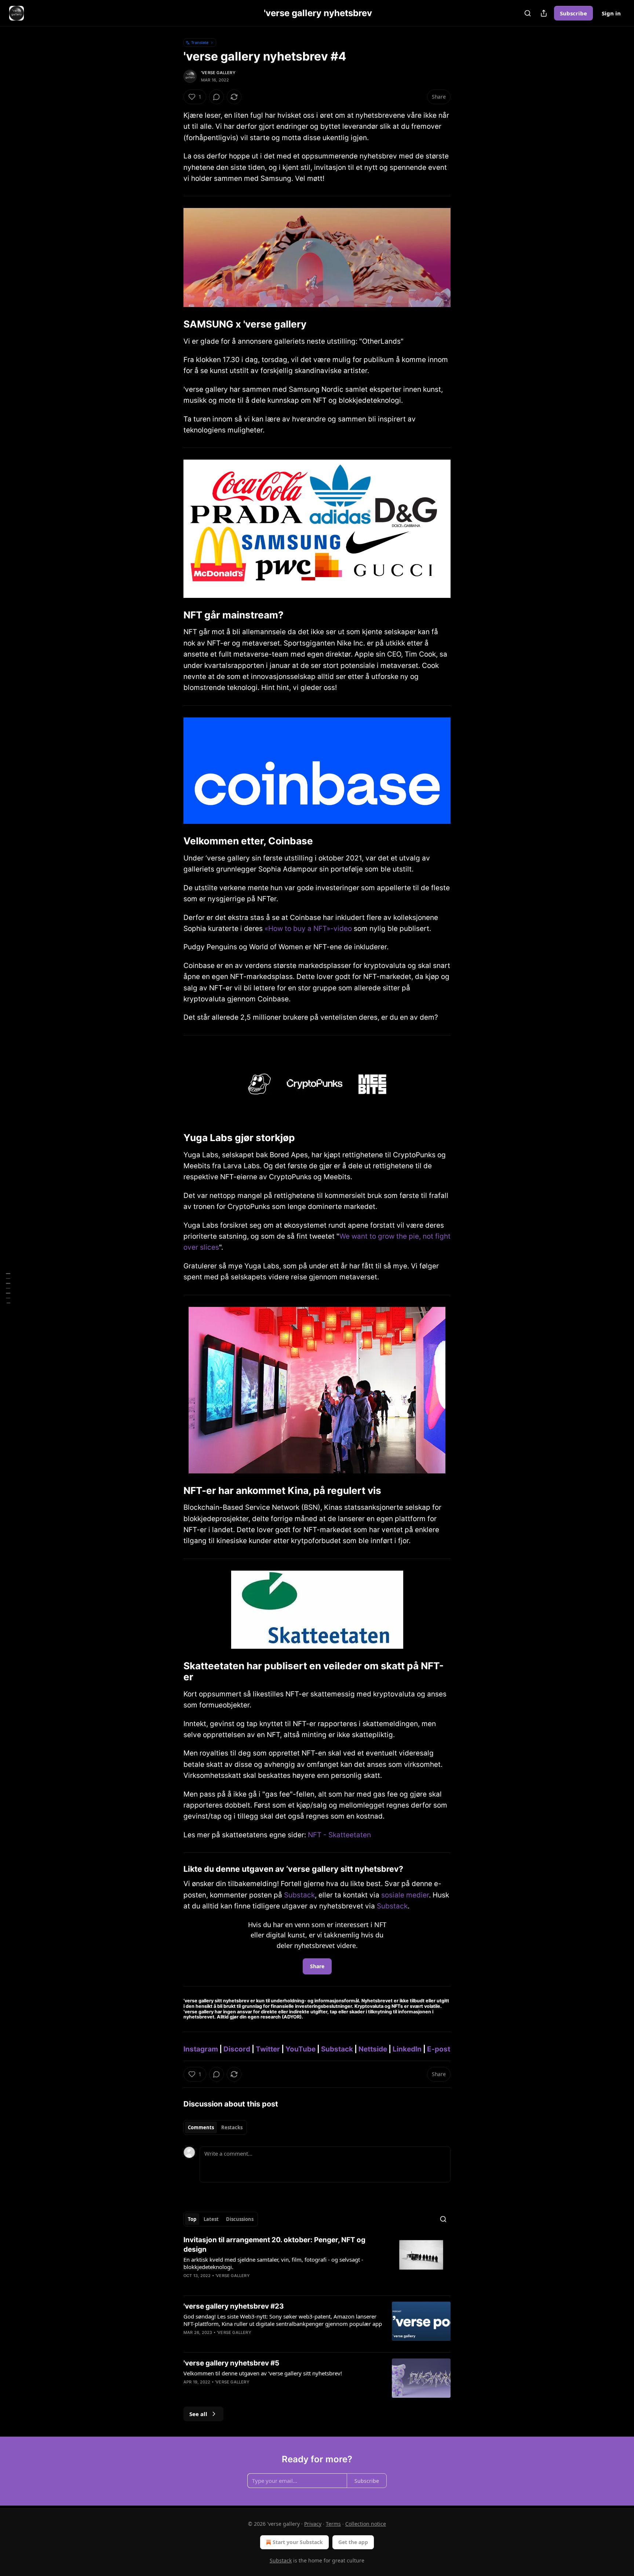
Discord (237, 2049)
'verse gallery (218, 73)
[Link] (173, 324)
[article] (317, 2262)
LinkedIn (407, 2049)
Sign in (611, 13)
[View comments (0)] (216, 97)
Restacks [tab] (232, 2127)
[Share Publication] (544, 13)
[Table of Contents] (8, 1288)
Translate (200, 42)
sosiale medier (405, 1895)
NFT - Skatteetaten (339, 1835)
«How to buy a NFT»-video (308, 929)
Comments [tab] (201, 2127)
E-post (439, 2049)
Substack (299, 1895)
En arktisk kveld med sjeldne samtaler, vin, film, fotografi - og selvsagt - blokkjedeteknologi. (273, 2263)
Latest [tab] (211, 2219)
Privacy (313, 2524)
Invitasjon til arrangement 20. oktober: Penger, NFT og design (274, 2245)
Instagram (201, 2049)
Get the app (353, 2542)
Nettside (373, 2049)
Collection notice (366, 2524)
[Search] (528, 13)
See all (198, 2414)
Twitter (268, 2049)
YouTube (300, 2049)
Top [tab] (192, 2219)
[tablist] (215, 2127)
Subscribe (573, 13)
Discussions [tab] (240, 2219)
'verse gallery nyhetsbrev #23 (234, 2306)
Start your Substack (298, 2542)
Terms (333, 2524)
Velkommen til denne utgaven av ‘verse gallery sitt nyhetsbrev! (263, 2373)
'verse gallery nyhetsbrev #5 (231, 2363)
